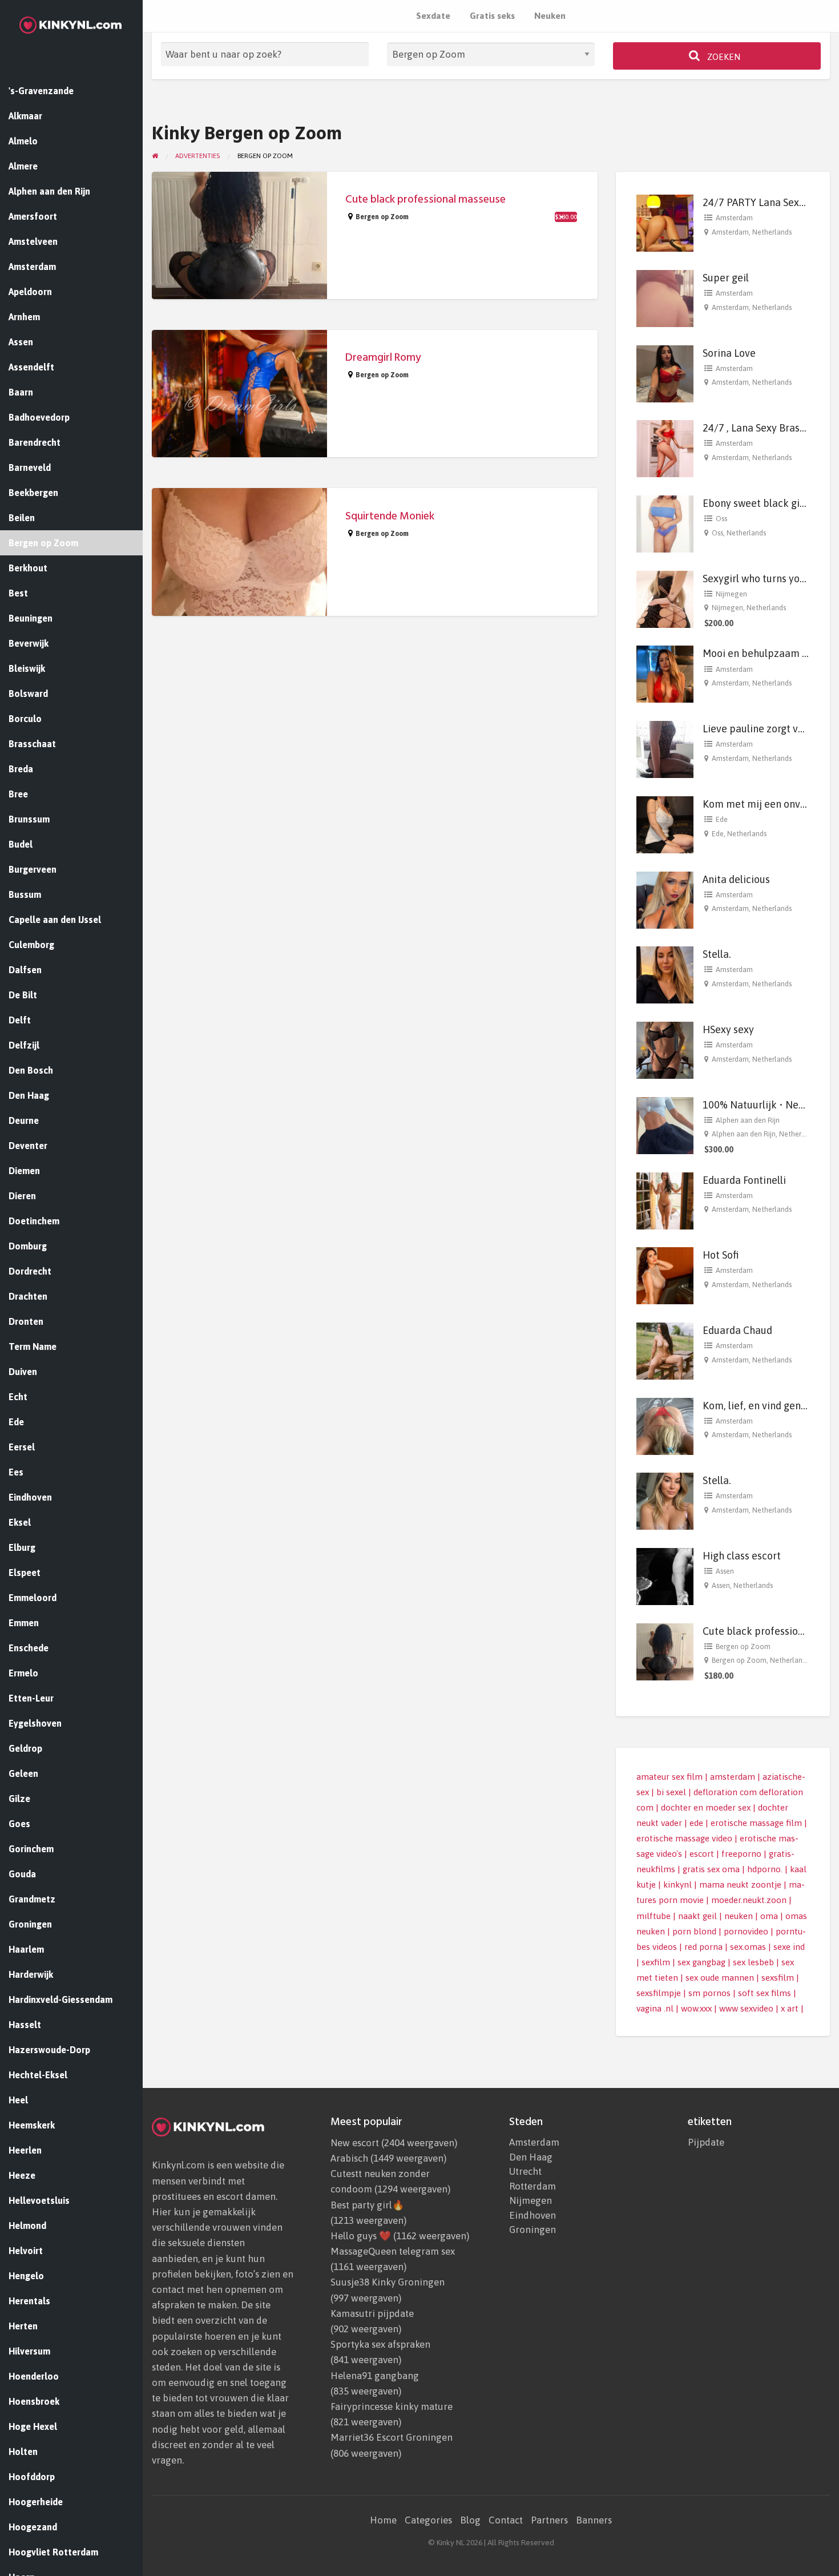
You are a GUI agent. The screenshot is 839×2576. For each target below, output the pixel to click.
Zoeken (723, 57)
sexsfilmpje (659, 1993)
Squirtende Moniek (390, 516)
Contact (506, 2520)
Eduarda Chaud (737, 1330)
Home (383, 2520)
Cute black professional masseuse (425, 199)
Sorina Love (729, 353)
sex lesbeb (753, 1962)
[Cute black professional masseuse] (665, 1651)
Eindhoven (533, 2216)
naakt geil (697, 1916)
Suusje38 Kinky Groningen (388, 2282)
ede (696, 1823)
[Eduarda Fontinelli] (665, 1200)
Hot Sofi (721, 1255)
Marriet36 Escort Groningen (392, 2437)
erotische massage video (684, 1838)
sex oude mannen (720, 1978)
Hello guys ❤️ (361, 2236)
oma (769, 1916)
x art (790, 2008)
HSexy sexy (728, 1029)
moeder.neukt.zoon (749, 1900)
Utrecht (525, 2172)
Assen (725, 1571)
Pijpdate (706, 2142)
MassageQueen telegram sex (393, 2251)
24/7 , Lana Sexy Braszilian (764, 428)
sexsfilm (778, 1978)
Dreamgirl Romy (383, 358)
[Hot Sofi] (665, 1275)
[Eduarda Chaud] (665, 1350)
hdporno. (765, 1869)
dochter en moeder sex (706, 1807)
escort (702, 1854)
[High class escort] (665, 1576)
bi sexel (671, 1792)
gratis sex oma (711, 1869)
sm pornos (709, 1993)
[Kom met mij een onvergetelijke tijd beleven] (665, 824)
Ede (722, 819)
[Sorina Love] (665, 372)
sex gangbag (701, 1962)
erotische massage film (756, 1823)
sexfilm (656, 1962)
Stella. (717, 954)
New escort (355, 2143)
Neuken (550, 16)
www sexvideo (746, 2008)
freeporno (741, 1854)
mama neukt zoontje (740, 1884)
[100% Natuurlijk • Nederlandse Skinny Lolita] (665, 1125)
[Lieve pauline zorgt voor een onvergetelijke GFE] (665, 749)
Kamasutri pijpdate (372, 2313)
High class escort (742, 1556)
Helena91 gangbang (375, 2376)
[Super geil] (665, 298)
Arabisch (349, 2158)
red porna (703, 1947)
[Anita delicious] (665, 899)
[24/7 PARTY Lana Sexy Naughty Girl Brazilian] (665, 222)
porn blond (694, 1931)
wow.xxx (696, 2008)
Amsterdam (734, 218)
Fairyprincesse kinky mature (392, 2406)
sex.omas (748, 1947)
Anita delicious (736, 879)
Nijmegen (731, 594)
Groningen (533, 2230)
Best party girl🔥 (367, 2205)
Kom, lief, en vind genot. (758, 1406)
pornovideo (746, 1931)
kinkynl (677, 1884)
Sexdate (433, 16)
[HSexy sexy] (665, 1049)
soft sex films (765, 1993)
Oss (721, 519)
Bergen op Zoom (382, 217)
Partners (549, 2520)
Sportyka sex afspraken (380, 2344)
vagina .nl (655, 2008)
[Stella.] (665, 974)
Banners (594, 2520)
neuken (739, 1916)
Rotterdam (533, 2186)
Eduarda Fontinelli (744, 1180)
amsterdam (733, 1777)
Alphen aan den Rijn (748, 1120)
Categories (428, 2520)
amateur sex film (669, 1777)
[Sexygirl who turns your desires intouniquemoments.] (665, 598)
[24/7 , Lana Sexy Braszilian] (665, 448)
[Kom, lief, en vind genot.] (665, 1425)
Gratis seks (492, 16)
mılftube (654, 1916)
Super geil (726, 278)
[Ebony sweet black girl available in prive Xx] (665, 523)
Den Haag (531, 2157)
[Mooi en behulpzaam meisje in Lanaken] (665, 673)
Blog (470, 2520)
